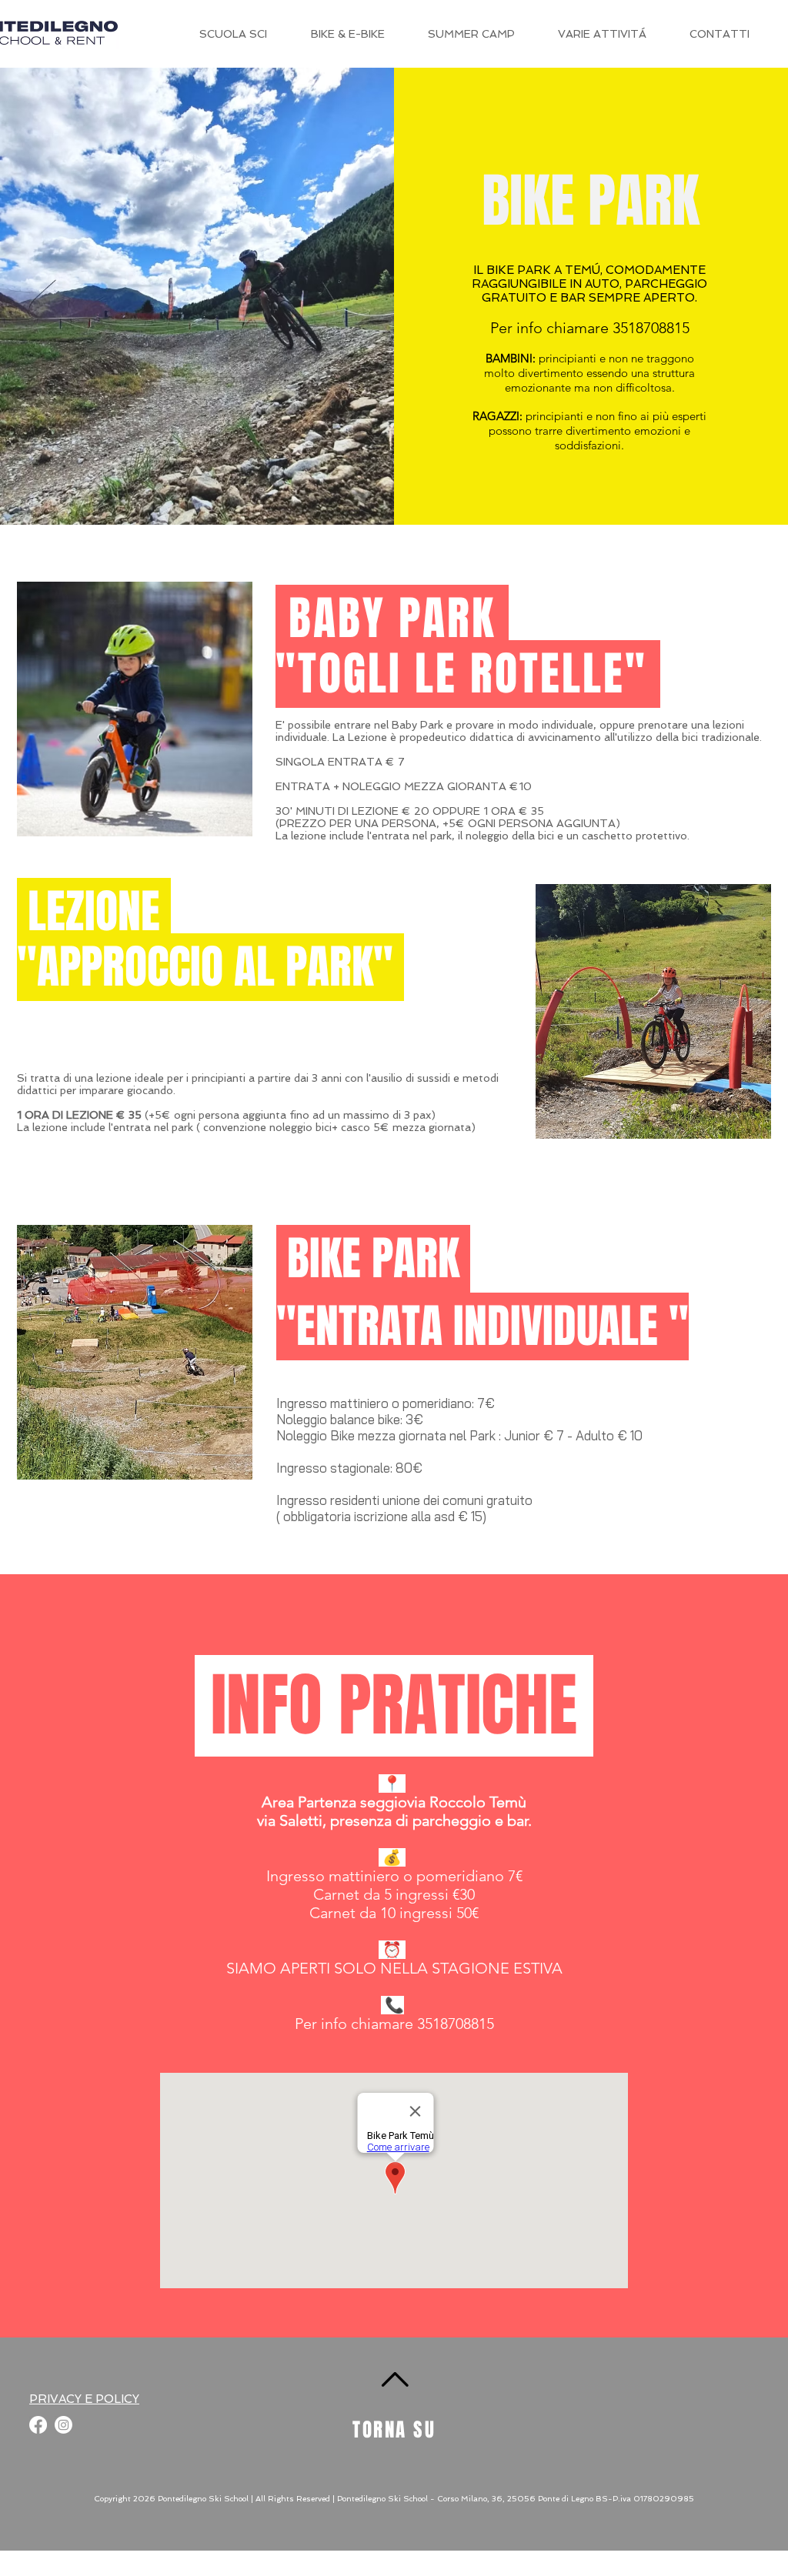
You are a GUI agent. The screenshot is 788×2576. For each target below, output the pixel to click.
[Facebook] (38, 2425)
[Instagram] (63, 2425)
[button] (602, 34)
